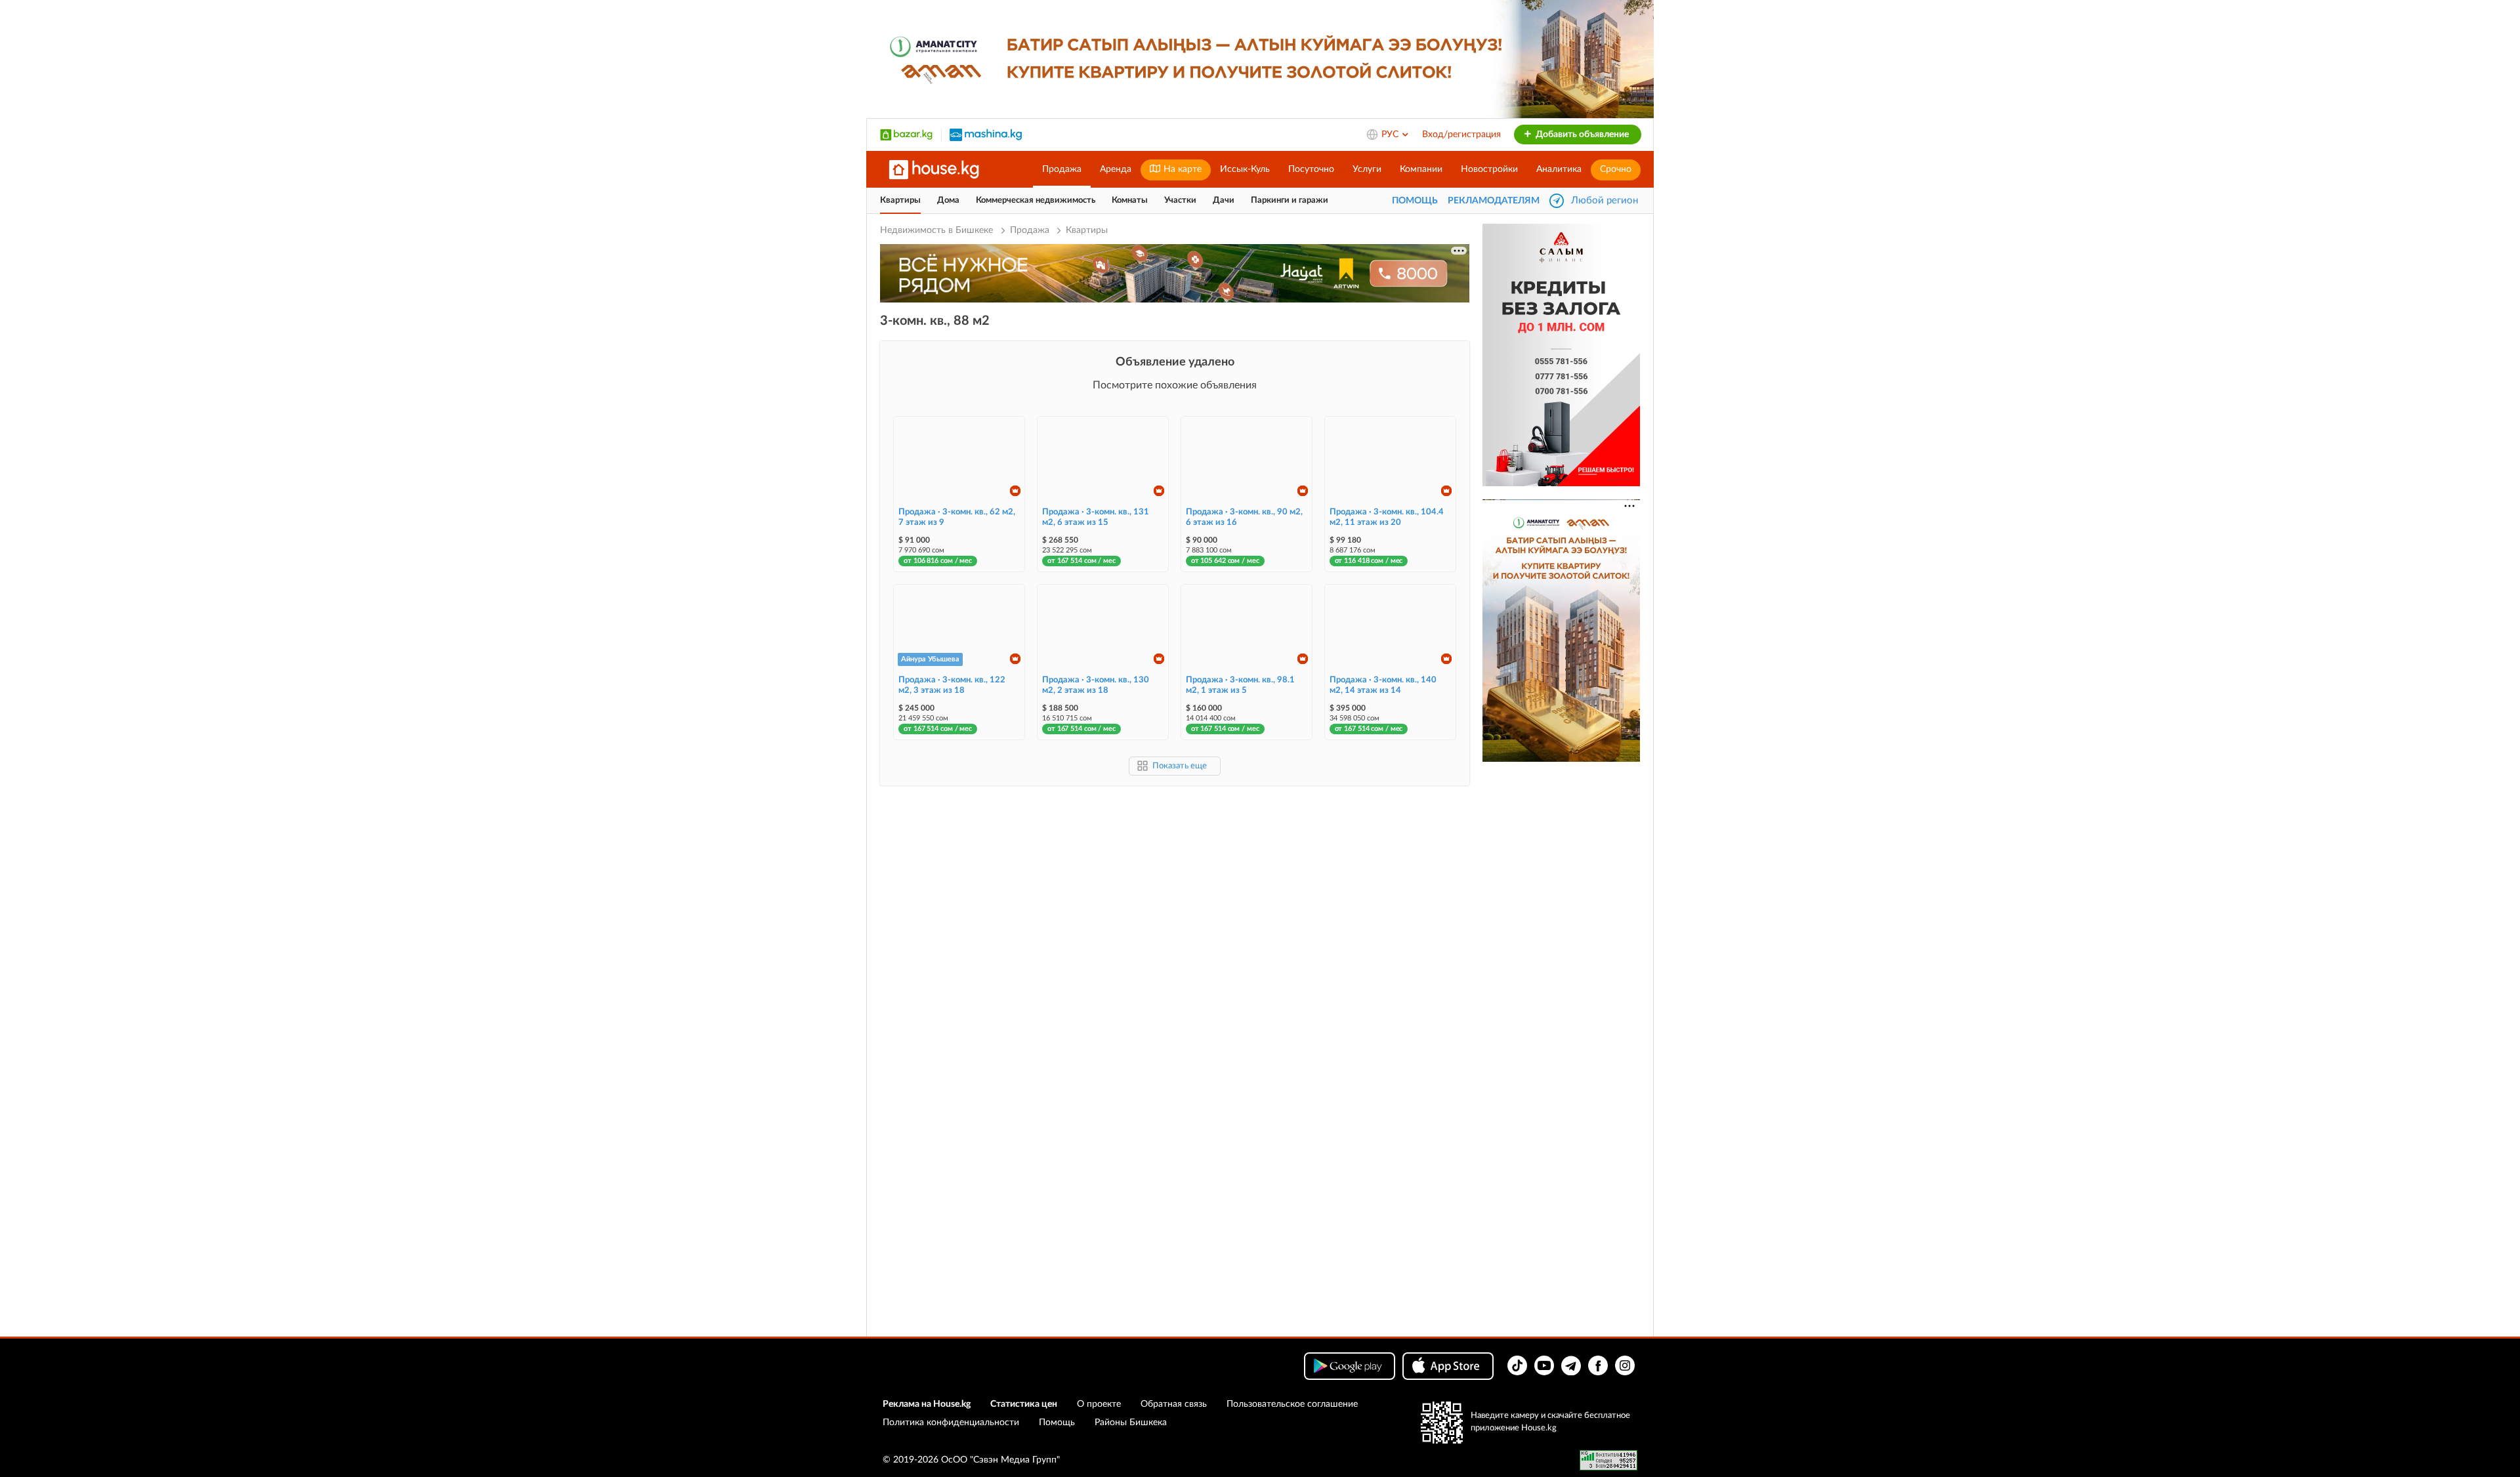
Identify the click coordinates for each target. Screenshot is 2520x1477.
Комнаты (1130, 200)
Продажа (1062, 169)
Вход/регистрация (1461, 135)
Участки (1180, 200)
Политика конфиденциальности (951, 1423)
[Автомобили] (986, 135)
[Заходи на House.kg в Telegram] (1571, 1365)
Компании (1421, 169)
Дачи (1224, 200)
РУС (1391, 135)
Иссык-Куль (1245, 169)
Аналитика (1559, 169)
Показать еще (1180, 766)
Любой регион (1605, 200)
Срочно (1616, 169)
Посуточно (1311, 169)
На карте (1181, 169)
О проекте (1099, 1404)
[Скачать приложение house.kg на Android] (1350, 1366)
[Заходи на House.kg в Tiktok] (1517, 1365)
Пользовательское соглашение (1292, 1404)
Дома (948, 200)
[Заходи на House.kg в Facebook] (1598, 1365)
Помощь (1057, 1423)
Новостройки (1489, 169)
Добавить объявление (1581, 135)
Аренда (1116, 169)
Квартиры (900, 200)
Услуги (1367, 169)
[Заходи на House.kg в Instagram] (1625, 1365)
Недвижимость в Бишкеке (938, 230)
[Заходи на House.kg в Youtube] (1544, 1365)
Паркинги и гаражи (1290, 200)
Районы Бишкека (1131, 1423)
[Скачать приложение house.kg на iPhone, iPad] (1448, 1366)
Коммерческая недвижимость (1036, 200)
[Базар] (906, 135)
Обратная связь (1174, 1404)
